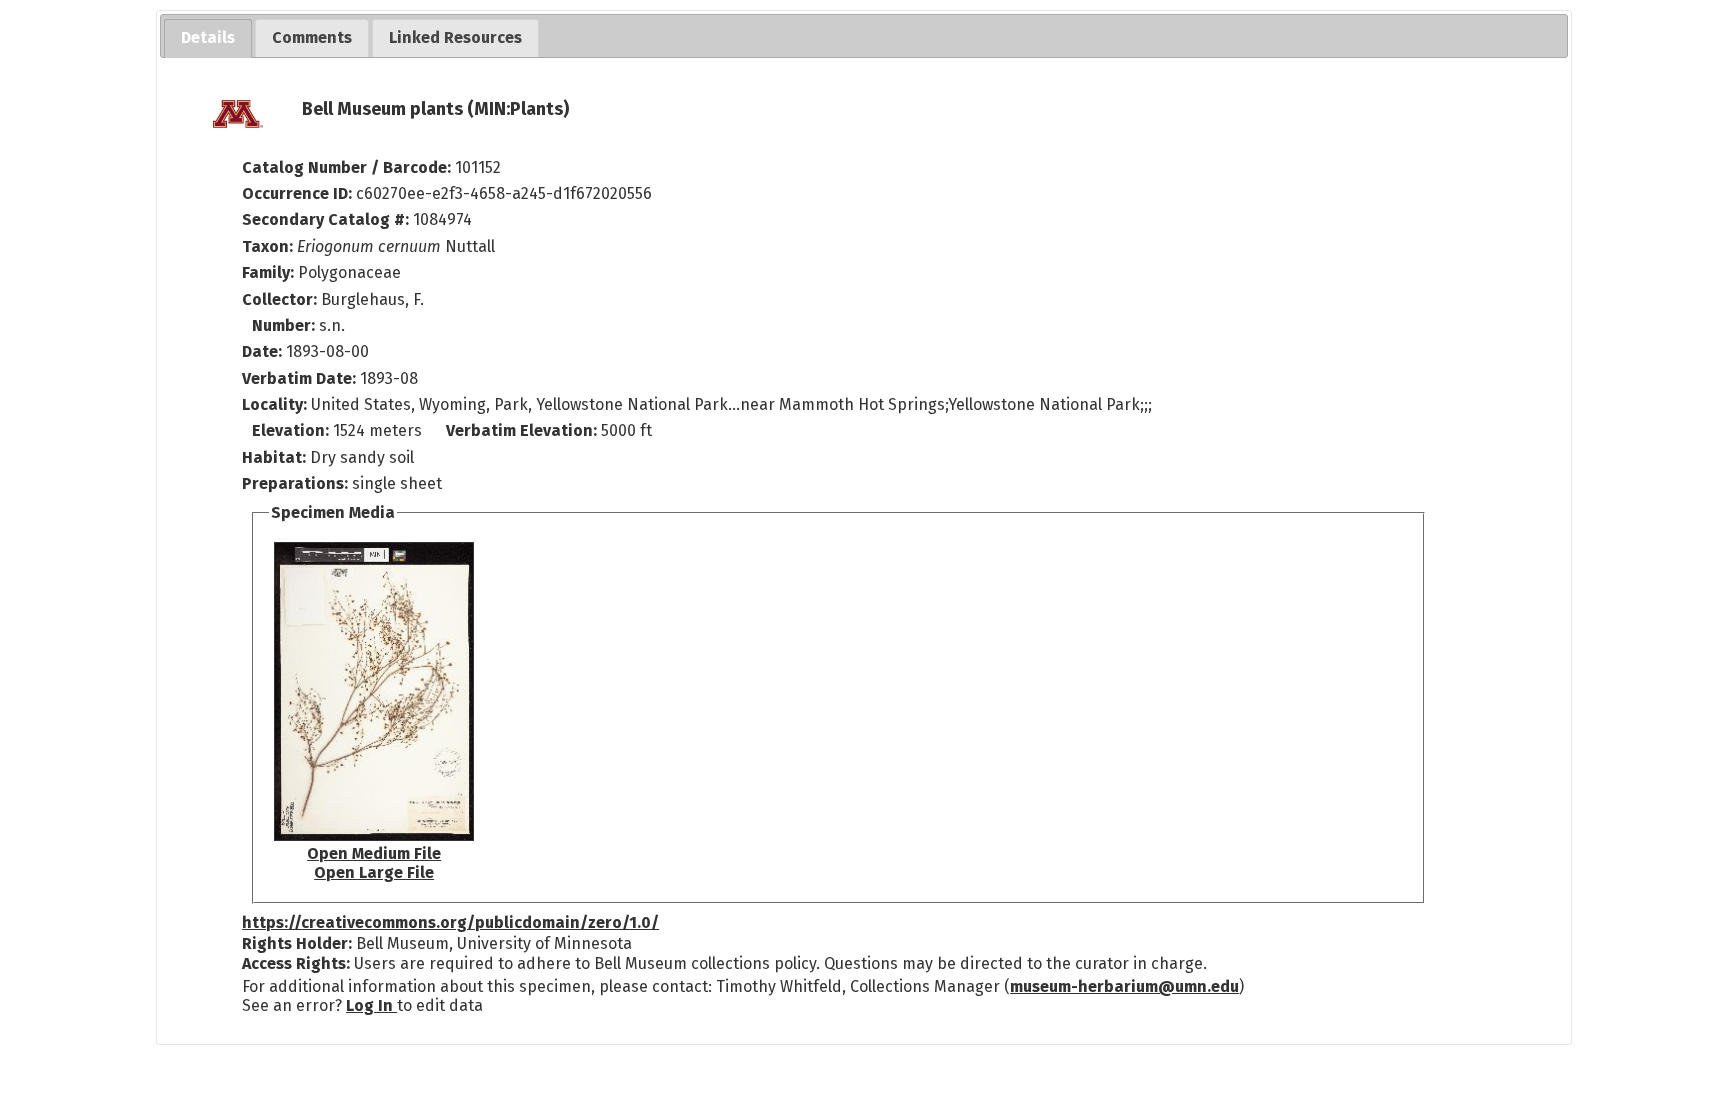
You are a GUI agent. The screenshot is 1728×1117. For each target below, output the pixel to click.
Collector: (281, 299)
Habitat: (276, 457)
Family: (268, 272)
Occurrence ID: (299, 193)
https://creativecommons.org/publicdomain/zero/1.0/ (450, 922)
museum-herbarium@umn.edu (1124, 986)
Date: (262, 351)
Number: (285, 325)
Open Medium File (374, 853)
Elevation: (292, 430)
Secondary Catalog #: (325, 219)
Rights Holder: (297, 943)
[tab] (208, 38)
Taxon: (267, 246)
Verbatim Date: (299, 378)
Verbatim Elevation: (523, 430)
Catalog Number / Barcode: (348, 167)
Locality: (274, 404)
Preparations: (295, 483)
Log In (371, 1005)
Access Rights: (296, 963)
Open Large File (374, 872)
